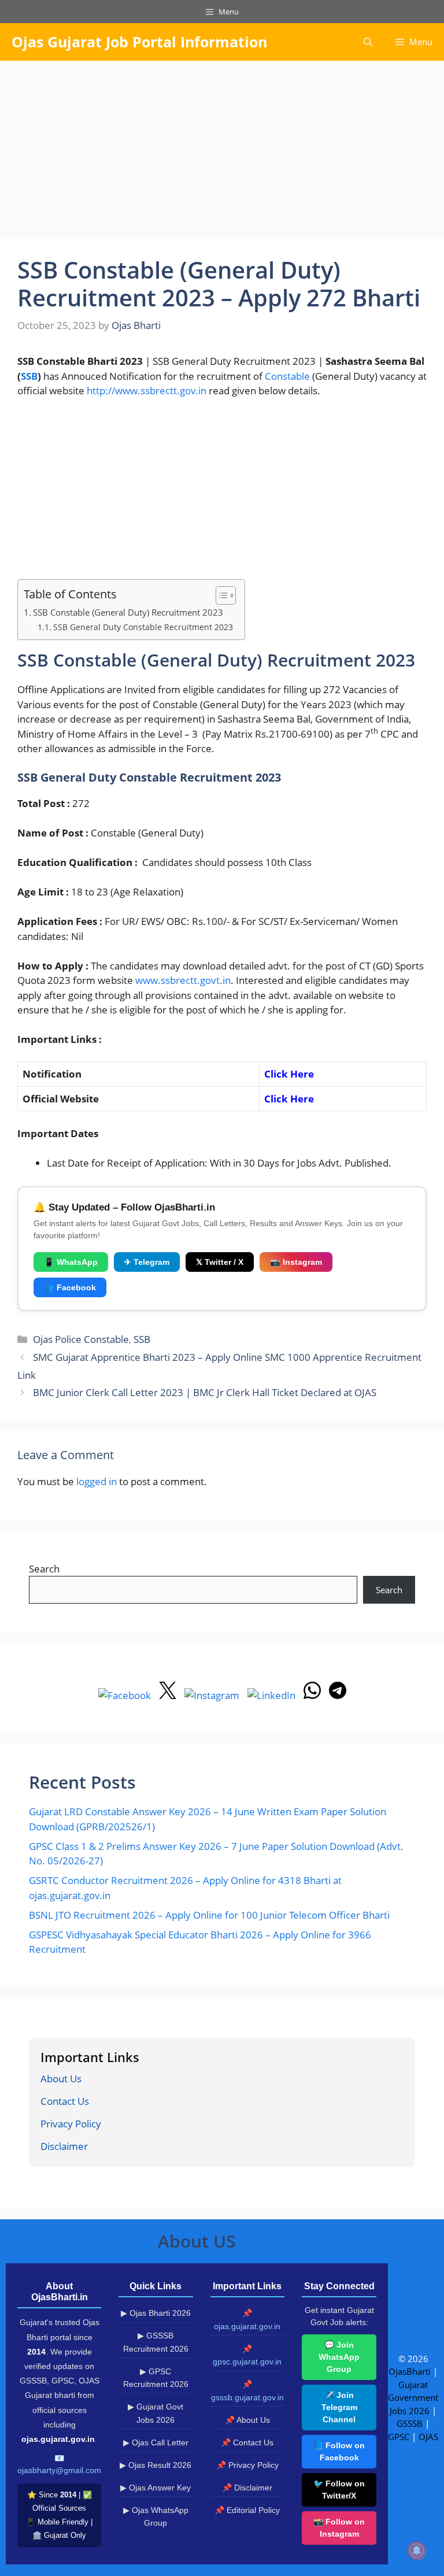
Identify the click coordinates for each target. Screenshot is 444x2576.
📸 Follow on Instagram (339, 2528)
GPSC (399, 2437)
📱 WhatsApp (71, 1262)
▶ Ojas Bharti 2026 (156, 2313)
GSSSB (410, 2423)
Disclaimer (64, 2146)
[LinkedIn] (273, 1695)
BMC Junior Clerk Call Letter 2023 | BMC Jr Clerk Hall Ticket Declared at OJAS (205, 1392)
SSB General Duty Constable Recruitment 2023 (143, 627)
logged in (97, 1481)
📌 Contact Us (247, 2442)
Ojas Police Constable (81, 1339)
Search (44, 1569)
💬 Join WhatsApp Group (339, 2357)
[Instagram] (213, 1695)
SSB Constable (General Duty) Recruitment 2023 (128, 612)
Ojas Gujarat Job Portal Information (139, 42)
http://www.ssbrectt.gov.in (147, 391)
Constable (287, 376)
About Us (61, 2079)
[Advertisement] (222, 153)
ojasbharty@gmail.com (59, 2470)
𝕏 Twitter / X (220, 1262)
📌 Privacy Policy (247, 2465)
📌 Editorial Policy (247, 2510)
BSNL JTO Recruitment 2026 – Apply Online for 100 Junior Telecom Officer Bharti (209, 1915)
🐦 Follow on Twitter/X (339, 2490)
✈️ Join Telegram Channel (339, 2407)
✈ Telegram (147, 1262)
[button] (368, 42)
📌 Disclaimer (247, 2488)
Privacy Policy (71, 2124)
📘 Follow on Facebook (339, 2451)
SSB (29, 376)
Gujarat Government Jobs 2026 (413, 2398)
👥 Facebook (70, 1287)
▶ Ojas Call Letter (156, 2442)
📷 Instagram (296, 1262)
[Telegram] (338, 1695)
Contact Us (65, 2101)
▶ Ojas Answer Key (156, 2488)
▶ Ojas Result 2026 (156, 2465)
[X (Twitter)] (169, 1695)
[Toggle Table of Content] (220, 595)
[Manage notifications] (417, 2551)
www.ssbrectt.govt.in (183, 980)
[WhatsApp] (313, 1695)
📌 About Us (247, 2420)
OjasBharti (410, 2371)
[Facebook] (126, 1695)
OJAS (428, 2437)
